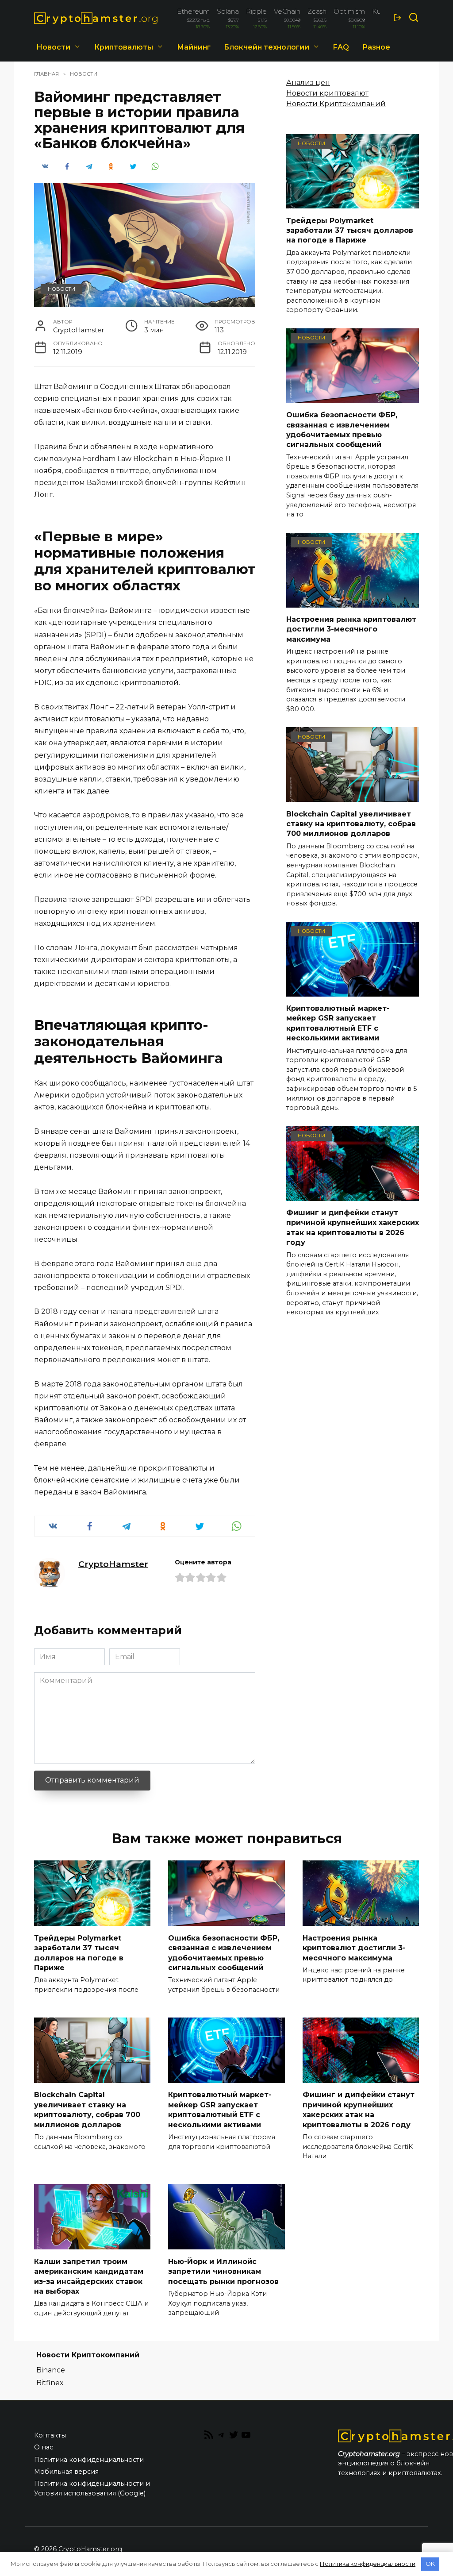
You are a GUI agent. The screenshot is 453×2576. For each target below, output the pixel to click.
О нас (44, 2447)
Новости (53, 47)
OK (430, 2564)
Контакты (50, 2435)
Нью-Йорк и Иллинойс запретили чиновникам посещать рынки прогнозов (223, 2271)
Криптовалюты (124, 47)
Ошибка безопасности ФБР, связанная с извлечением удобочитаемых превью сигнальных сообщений (342, 430)
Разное (376, 47)
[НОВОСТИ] (353, 203)
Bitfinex (50, 2383)
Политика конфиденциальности (89, 2460)
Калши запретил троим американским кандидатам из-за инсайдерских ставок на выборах (89, 2276)
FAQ (341, 47)
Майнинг (194, 47)
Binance (51, 2370)
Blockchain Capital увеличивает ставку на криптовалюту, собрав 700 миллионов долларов (351, 824)
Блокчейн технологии (267, 47)
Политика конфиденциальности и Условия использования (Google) (92, 2488)
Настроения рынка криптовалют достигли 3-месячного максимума (351, 629)
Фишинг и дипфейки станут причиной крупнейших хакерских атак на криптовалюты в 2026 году (353, 1228)
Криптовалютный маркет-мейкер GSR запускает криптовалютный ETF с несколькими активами (338, 1023)
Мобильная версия (66, 2472)
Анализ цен (308, 83)
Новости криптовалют (327, 93)
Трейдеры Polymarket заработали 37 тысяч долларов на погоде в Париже (350, 230)
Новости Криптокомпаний (336, 104)
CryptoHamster (113, 1564)
